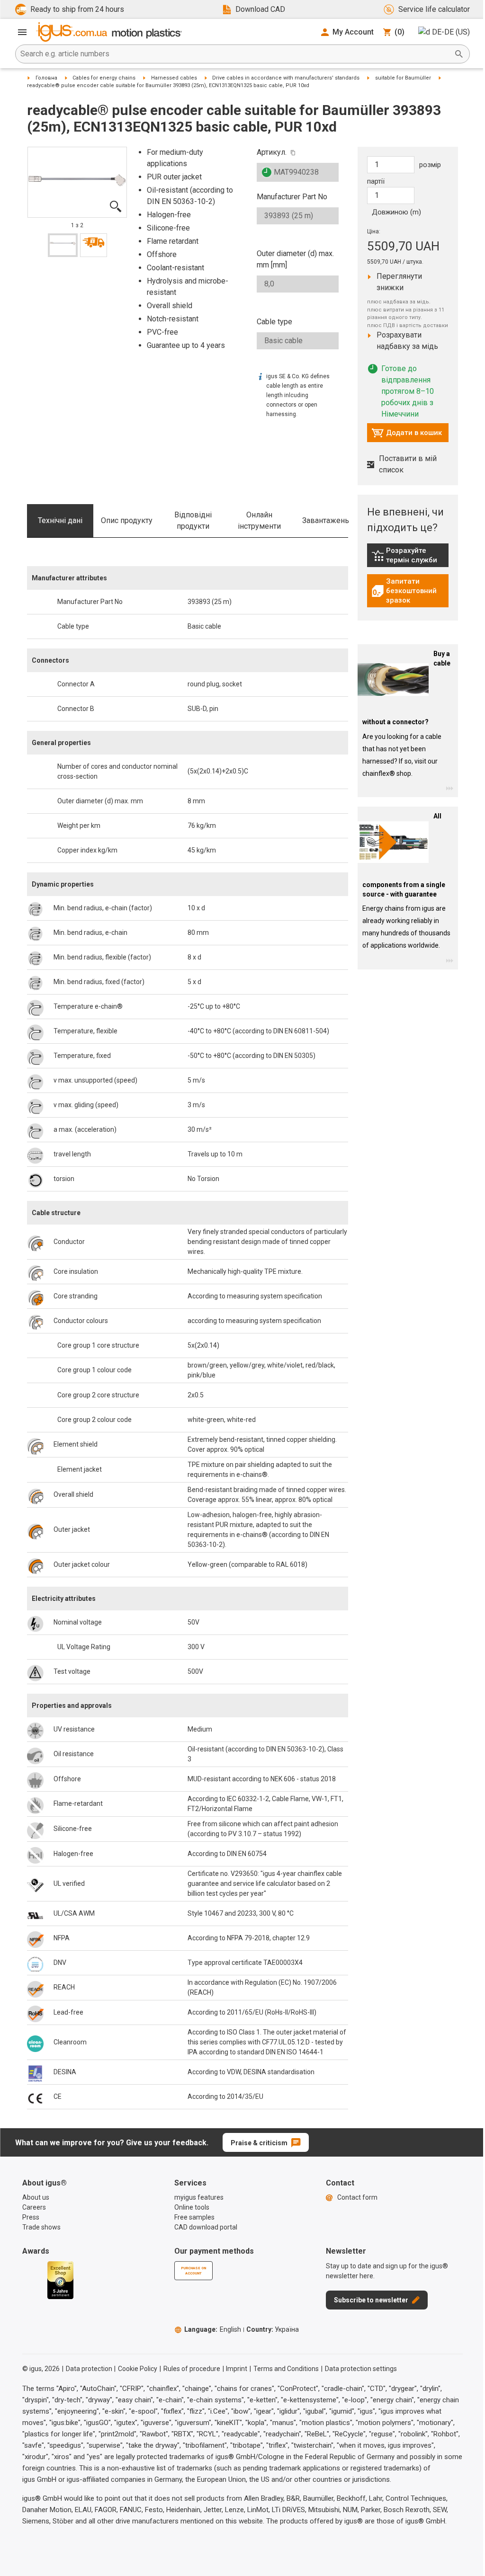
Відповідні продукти (193, 520)
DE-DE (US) (451, 32)
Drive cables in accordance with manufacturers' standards (286, 78)
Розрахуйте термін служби (410, 555)
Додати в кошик (407, 435)
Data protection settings (361, 2369)
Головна (46, 78)
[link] (408, 559)
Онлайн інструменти (259, 520)
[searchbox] (235, 54)
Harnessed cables (174, 78)
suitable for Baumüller (403, 78)
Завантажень (326, 520)
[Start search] (459, 54)
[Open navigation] (22, 32)
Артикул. (272, 152)
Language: (213, 2329)
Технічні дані (60, 520)
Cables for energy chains (104, 78)
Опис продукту (127, 520)
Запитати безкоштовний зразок (410, 591)
